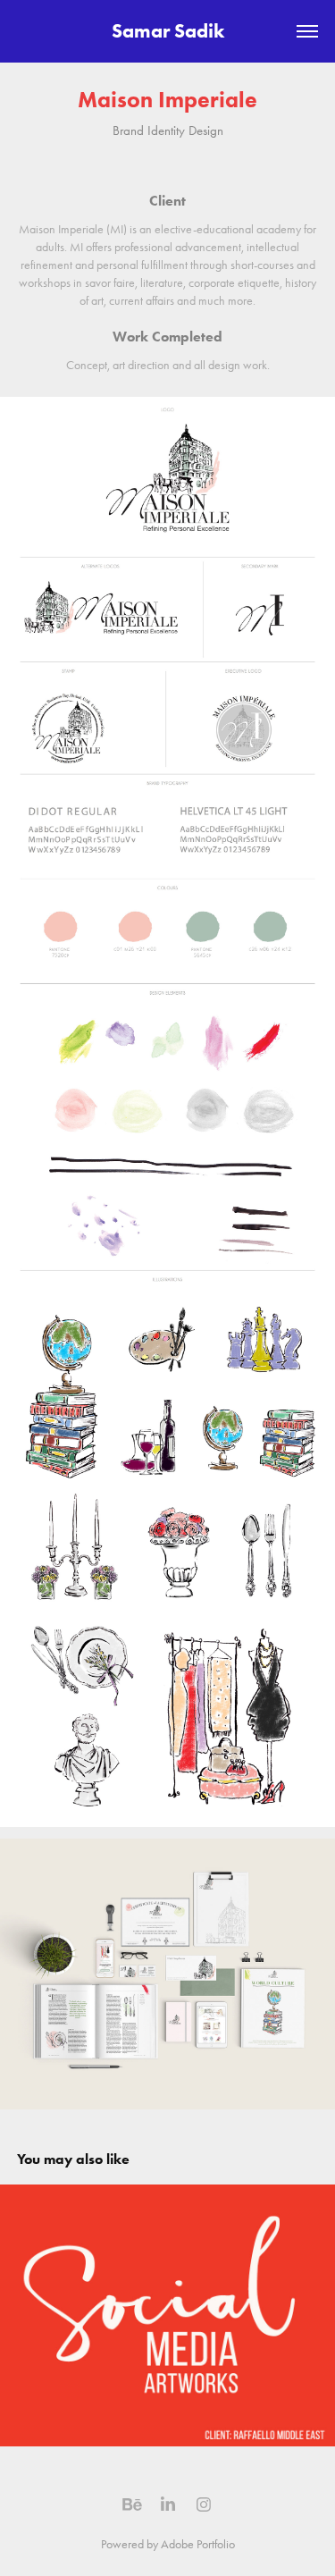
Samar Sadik (168, 31)
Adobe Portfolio (198, 2544)
